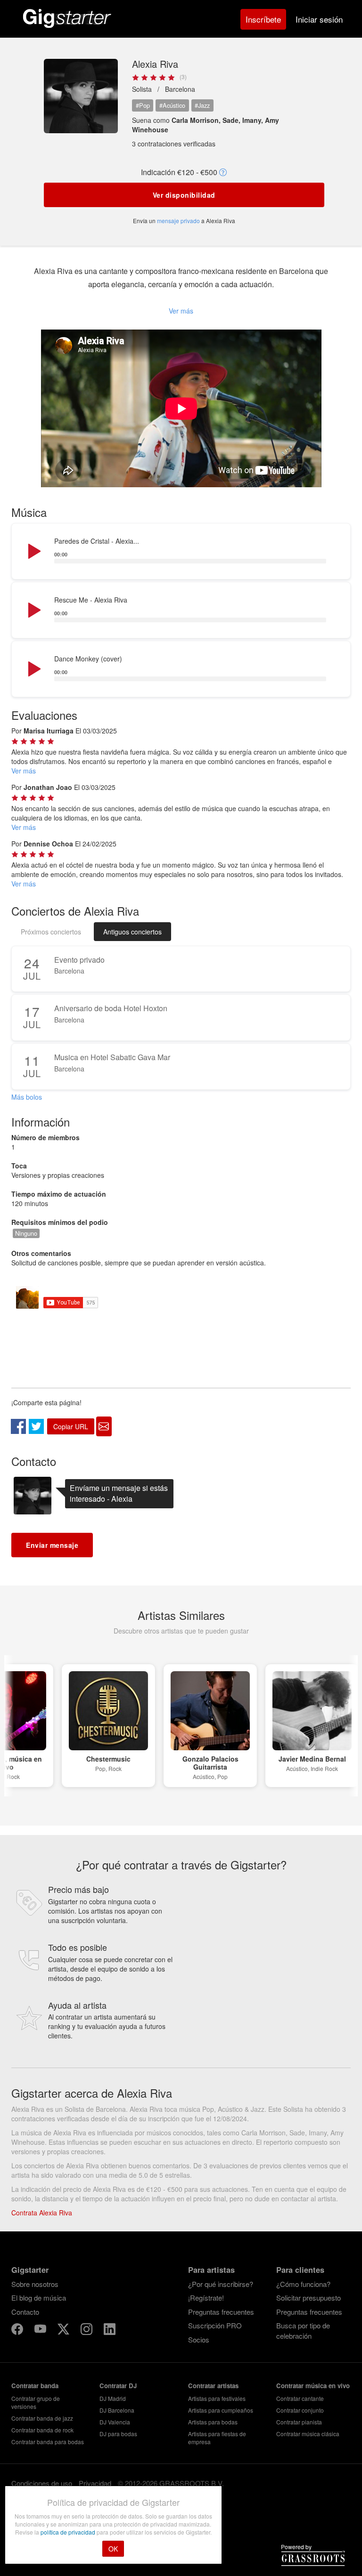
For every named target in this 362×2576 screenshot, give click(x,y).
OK (113, 2549)
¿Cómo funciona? (303, 2284)
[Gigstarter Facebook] (18, 2330)
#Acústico (172, 105)
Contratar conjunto (300, 2410)
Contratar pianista (299, 2422)
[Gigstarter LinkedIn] (110, 2330)
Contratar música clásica (308, 2434)
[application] (181, 552)
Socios (199, 2339)
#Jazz (202, 105)
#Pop (143, 105)
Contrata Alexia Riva (42, 2213)
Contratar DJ (118, 2386)
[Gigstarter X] (64, 2330)
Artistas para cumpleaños (221, 2410)
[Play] (33, 552)
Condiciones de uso (42, 2483)
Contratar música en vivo (313, 2386)
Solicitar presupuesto (309, 2298)
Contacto (25, 2312)
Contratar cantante (300, 2398)
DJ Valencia (115, 2422)
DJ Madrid (113, 2398)
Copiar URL (71, 1426)
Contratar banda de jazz (42, 2418)
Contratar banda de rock (42, 2430)
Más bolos (27, 1097)
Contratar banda (35, 2386)
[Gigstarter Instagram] (87, 2330)
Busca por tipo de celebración (303, 2330)
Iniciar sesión (319, 19)
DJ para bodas (118, 2434)
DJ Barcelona (117, 2410)
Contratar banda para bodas (48, 2442)
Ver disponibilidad (184, 195)
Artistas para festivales (217, 2398)
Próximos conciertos (51, 932)
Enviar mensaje (52, 1545)
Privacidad (95, 2483)
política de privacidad (69, 2532)
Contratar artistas (213, 2386)
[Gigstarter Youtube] (41, 2330)
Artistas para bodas (213, 2422)
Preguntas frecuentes (221, 2312)
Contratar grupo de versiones (36, 2402)
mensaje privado (178, 221)
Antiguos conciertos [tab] (132, 932)
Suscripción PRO (215, 2325)
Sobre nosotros (35, 2284)
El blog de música (39, 2298)
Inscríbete (263, 19)
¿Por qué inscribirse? (221, 2284)
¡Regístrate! (206, 2298)
